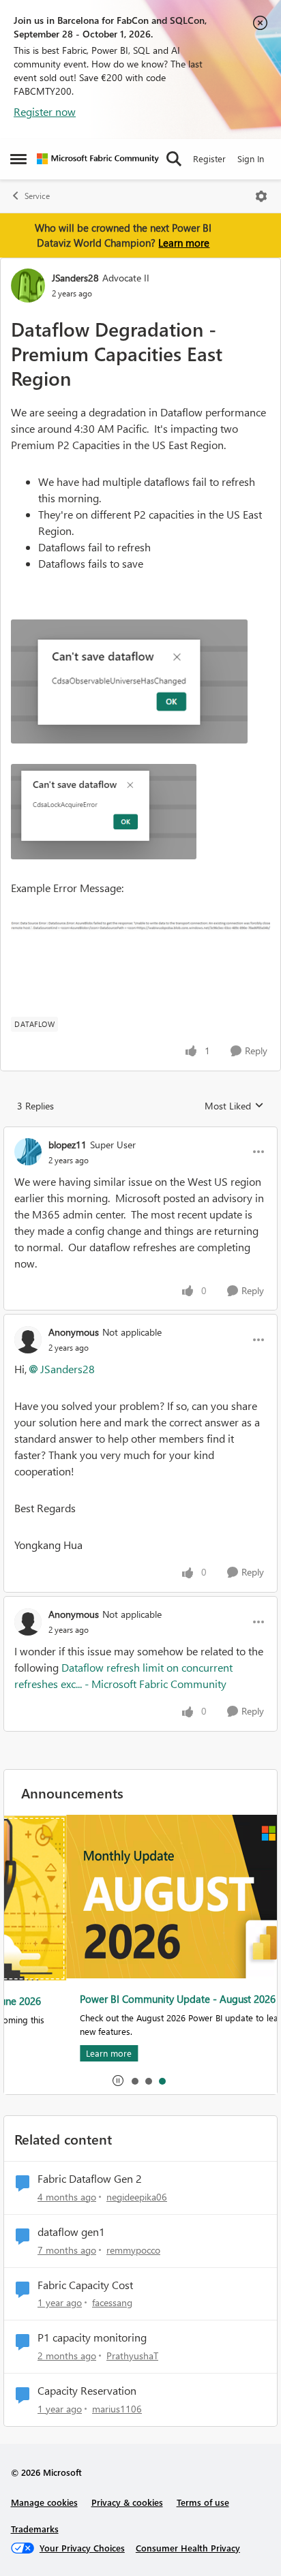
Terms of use (203, 2502)
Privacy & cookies (127, 2502)
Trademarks (35, 2529)
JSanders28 (75, 278)
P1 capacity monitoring (92, 2337)
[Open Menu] (261, 196)
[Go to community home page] (98, 159)
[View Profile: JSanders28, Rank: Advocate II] (28, 286)
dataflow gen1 (71, 2232)
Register (209, 158)
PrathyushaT (132, 2356)
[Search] (174, 159)
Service (37, 196)
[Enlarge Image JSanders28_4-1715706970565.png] (140, 925)
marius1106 (117, 2409)
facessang (112, 2302)
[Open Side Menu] (18, 159)
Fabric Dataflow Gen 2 (90, 2179)
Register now (45, 111)
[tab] (134, 2081)
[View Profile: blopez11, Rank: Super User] (28, 1152)
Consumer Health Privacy (188, 2548)
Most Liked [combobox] (234, 1106)
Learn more (184, 243)
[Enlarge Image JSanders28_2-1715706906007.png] (104, 812)
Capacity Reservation (87, 2391)
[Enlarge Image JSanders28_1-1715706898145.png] (129, 681)
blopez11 (68, 1145)
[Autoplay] (118, 2081)
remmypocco (133, 2250)
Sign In (251, 158)
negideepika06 (137, 2197)
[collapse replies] (140, 1133)
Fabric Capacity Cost (85, 2285)
